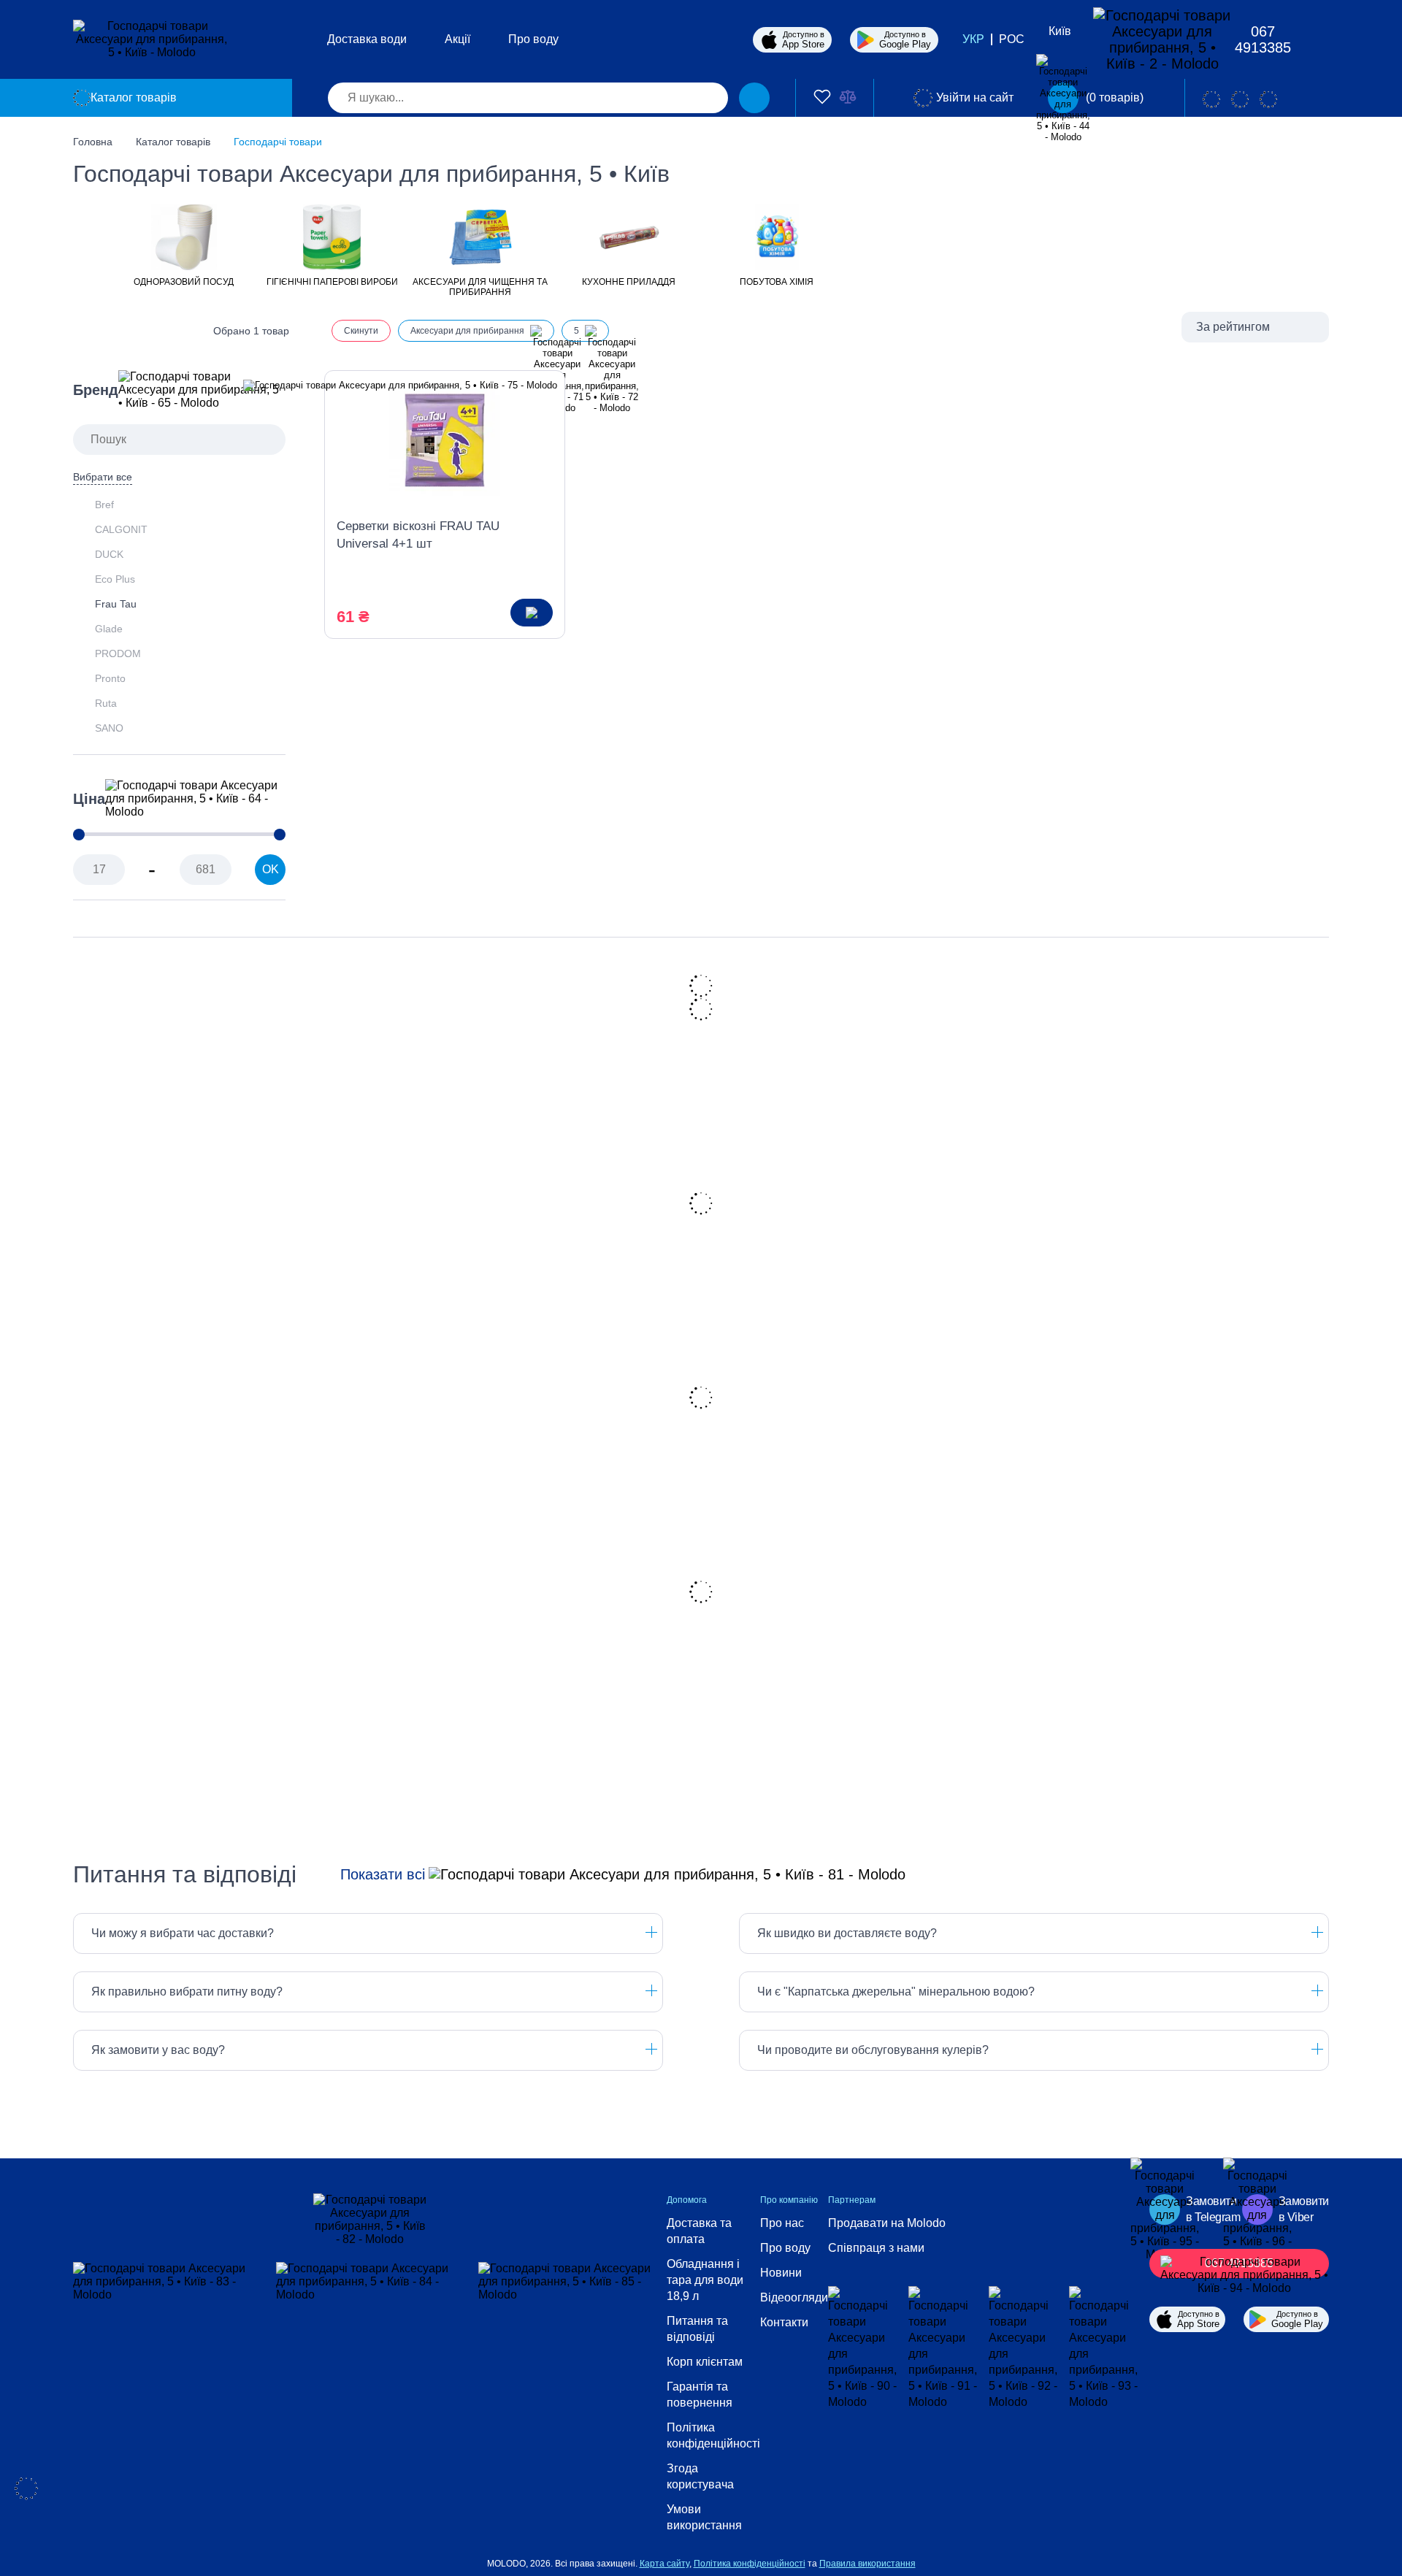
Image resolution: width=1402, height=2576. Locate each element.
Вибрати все (103, 477)
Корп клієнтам (705, 2362)
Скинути (361, 331)
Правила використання (867, 2564)
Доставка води (367, 39)
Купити (532, 613)
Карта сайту (664, 2564)
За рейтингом (1233, 327)
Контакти (784, 2322)
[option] (184, 244)
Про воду (533, 39)
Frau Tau (116, 604)
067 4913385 (1263, 39)
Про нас (782, 2223)
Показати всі (383, 1874)
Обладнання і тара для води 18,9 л (705, 2280)
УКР (973, 39)
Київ (1060, 31)
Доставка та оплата (699, 2231)
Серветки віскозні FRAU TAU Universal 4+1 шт (418, 535)
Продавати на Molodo (887, 2223)
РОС (1012, 39)
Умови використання (704, 2517)
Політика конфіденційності (713, 2435)
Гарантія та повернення (700, 2395)
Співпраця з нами (876, 2248)
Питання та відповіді (697, 2329)
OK (271, 869)
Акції (457, 39)
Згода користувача (700, 2476)
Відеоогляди (794, 2297)
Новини (781, 2273)
